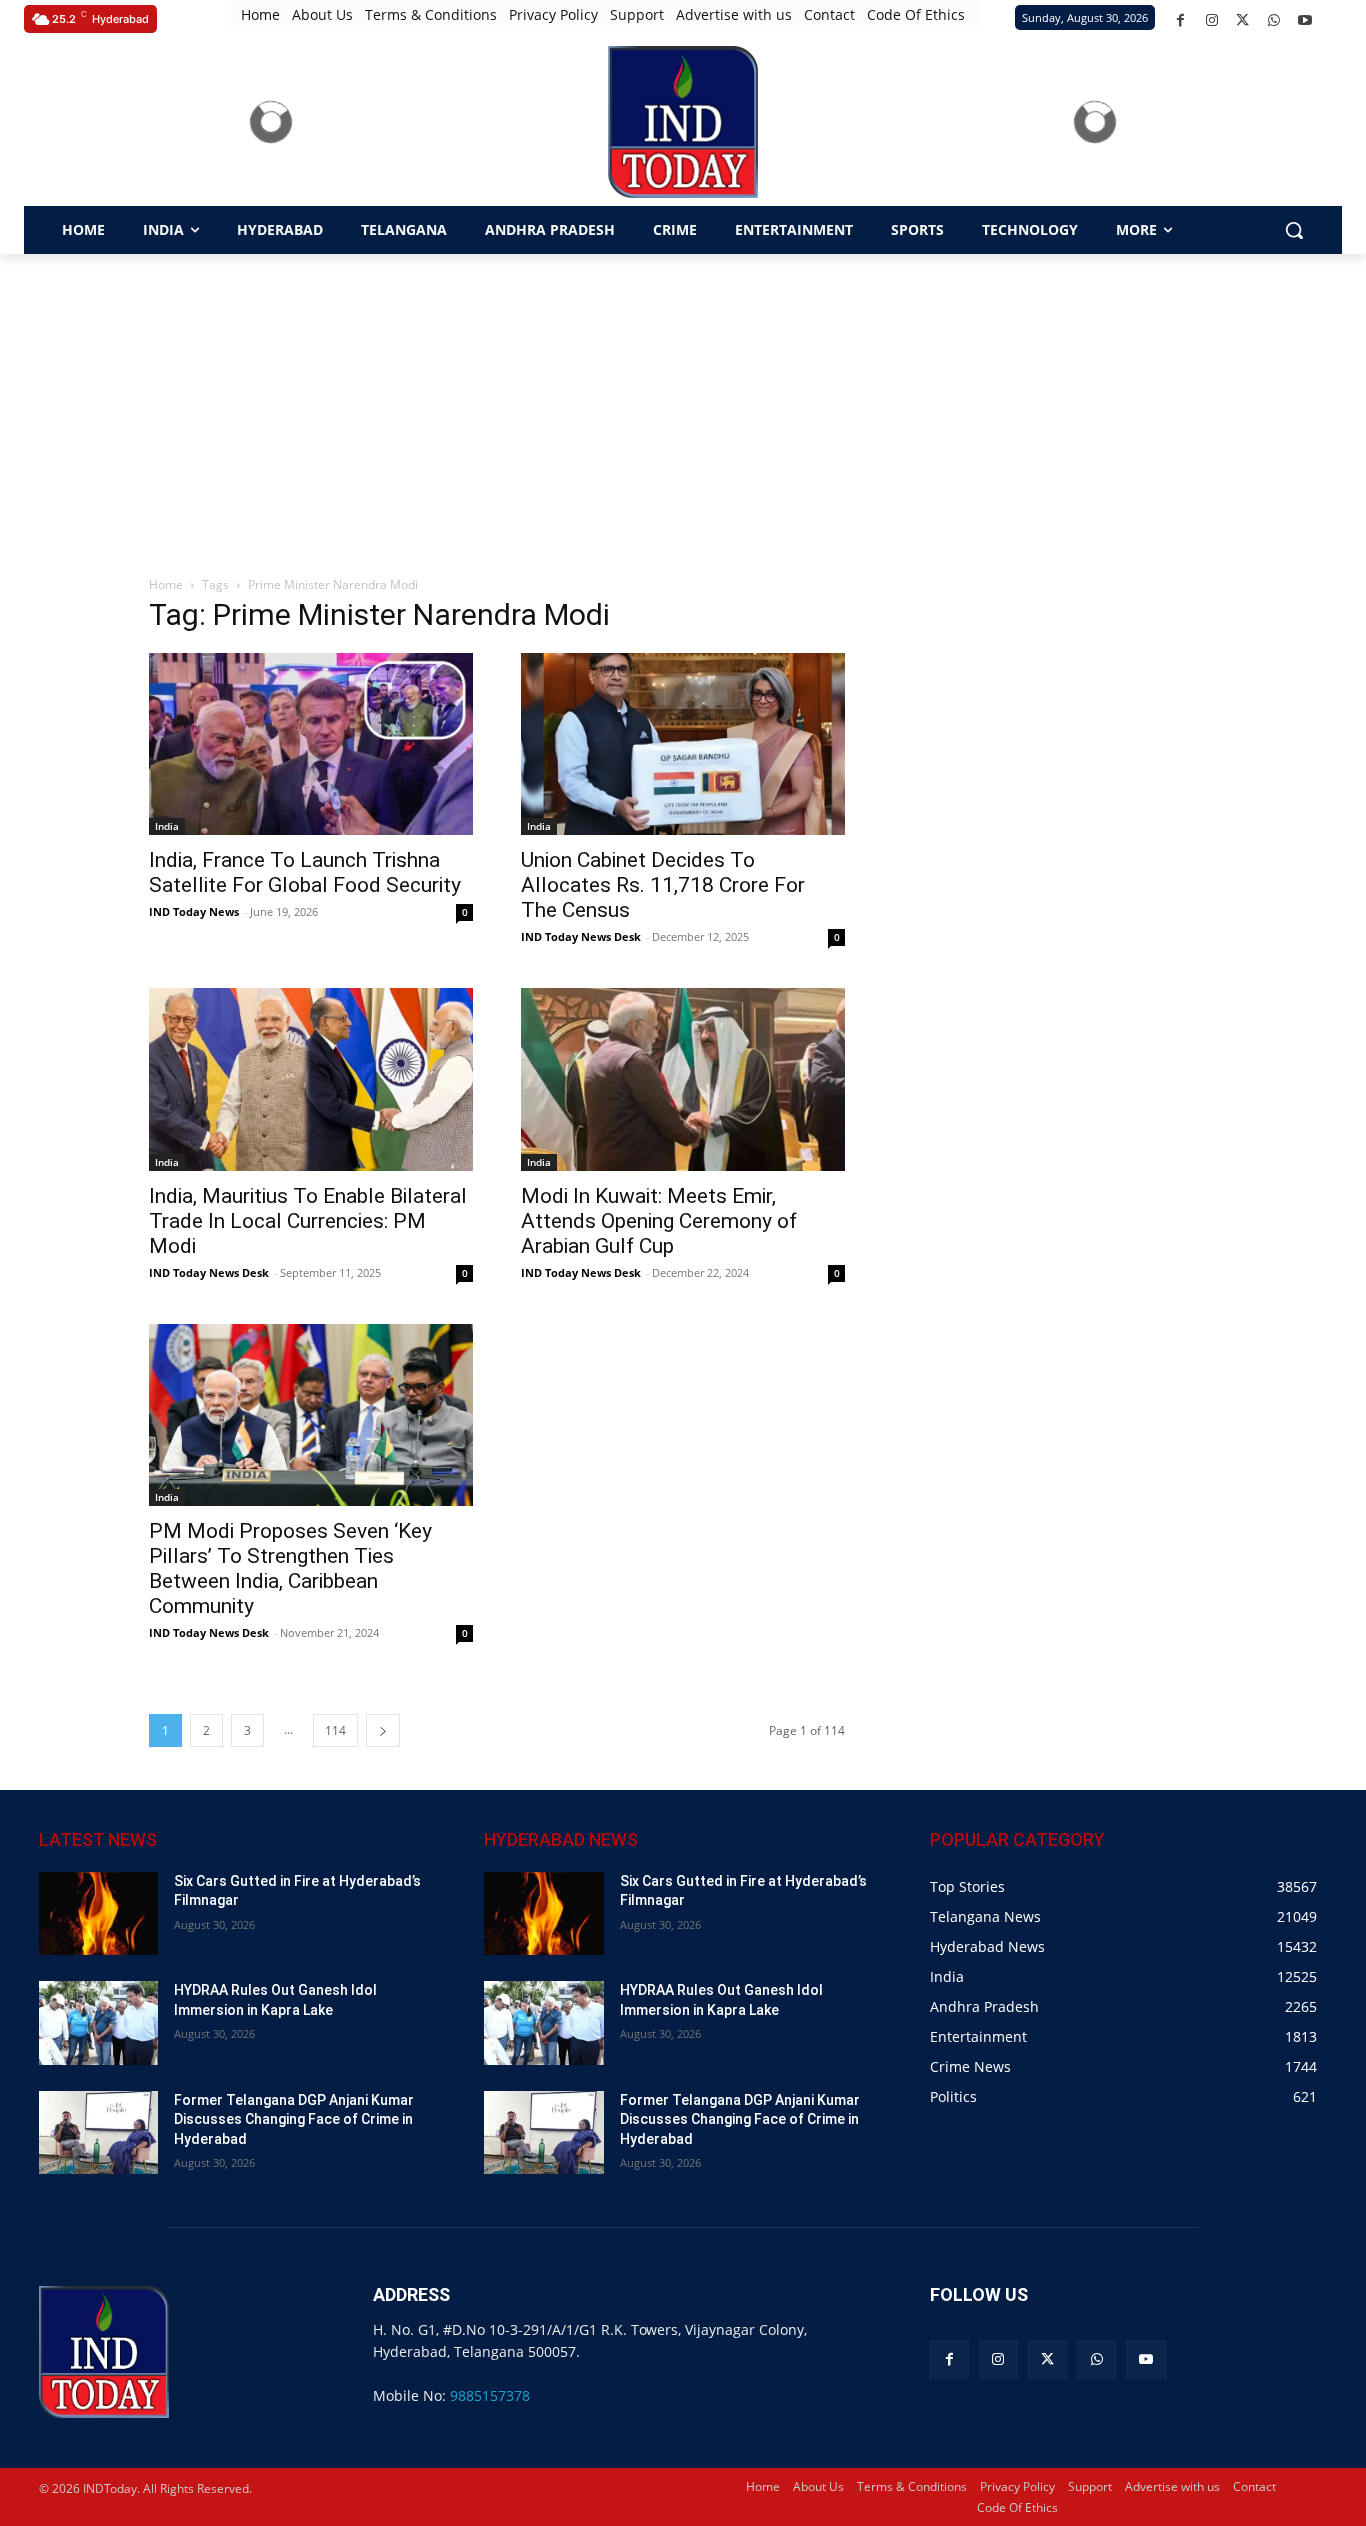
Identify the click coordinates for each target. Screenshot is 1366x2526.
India (167, 826)
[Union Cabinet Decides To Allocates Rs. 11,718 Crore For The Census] (683, 744)
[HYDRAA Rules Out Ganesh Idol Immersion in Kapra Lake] (98, 2022)
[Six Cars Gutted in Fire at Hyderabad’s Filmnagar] (98, 1913)
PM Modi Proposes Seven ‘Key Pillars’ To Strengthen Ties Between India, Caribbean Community (290, 1568)
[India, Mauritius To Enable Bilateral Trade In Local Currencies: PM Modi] (311, 1079)
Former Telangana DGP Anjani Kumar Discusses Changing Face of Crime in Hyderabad (294, 2119)
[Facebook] (1180, 20)
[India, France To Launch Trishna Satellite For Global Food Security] (311, 744)
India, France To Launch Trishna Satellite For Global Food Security (305, 872)
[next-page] (383, 1730)
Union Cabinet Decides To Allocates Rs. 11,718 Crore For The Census (663, 885)
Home (166, 584)
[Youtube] (1304, 20)
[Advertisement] (683, 404)
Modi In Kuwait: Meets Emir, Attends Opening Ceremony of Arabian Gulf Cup (659, 1221)
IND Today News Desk (581, 936)
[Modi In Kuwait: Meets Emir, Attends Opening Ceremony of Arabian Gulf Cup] (683, 1079)
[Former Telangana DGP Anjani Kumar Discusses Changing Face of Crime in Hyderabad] (98, 2132)
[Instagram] (1211, 20)
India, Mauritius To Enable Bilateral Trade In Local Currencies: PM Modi (308, 1221)
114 (335, 1730)
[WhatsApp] (1273, 20)
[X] (1242, 20)
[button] (1294, 230)
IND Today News (194, 911)
